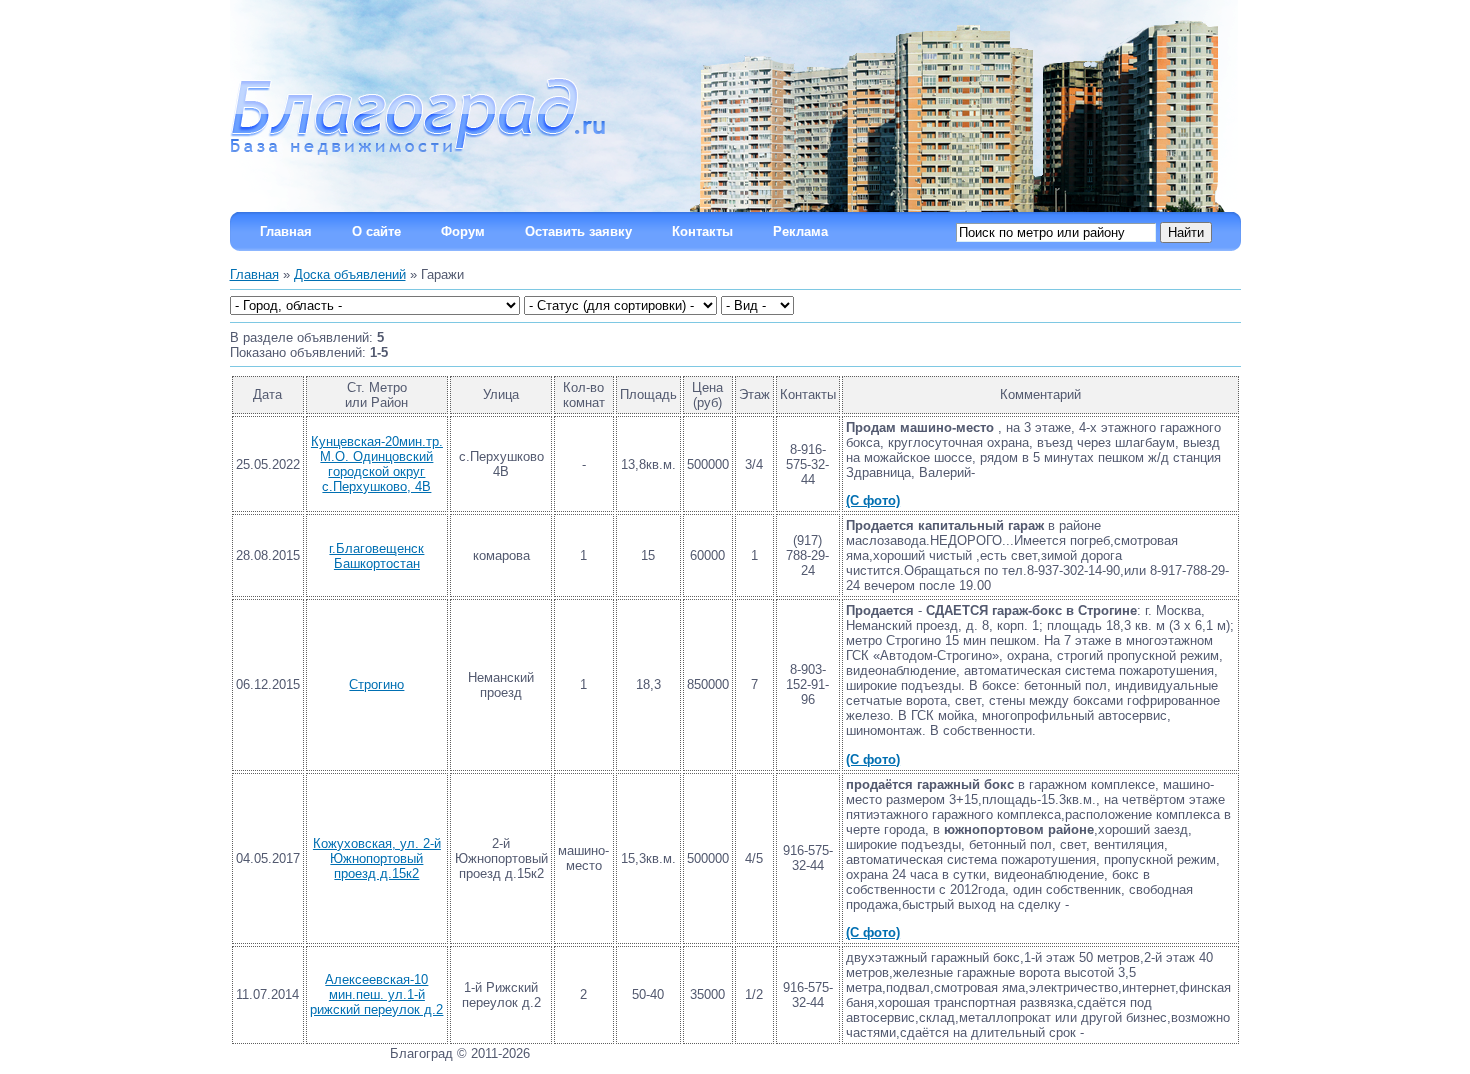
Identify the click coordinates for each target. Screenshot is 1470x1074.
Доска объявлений (350, 274)
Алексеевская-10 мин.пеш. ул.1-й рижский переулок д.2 (376, 994)
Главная (254, 274)
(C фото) (873, 500)
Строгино (376, 684)
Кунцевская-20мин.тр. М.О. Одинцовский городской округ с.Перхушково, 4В (377, 464)
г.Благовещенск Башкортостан (376, 556)
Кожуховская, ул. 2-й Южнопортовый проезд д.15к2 (377, 858)
